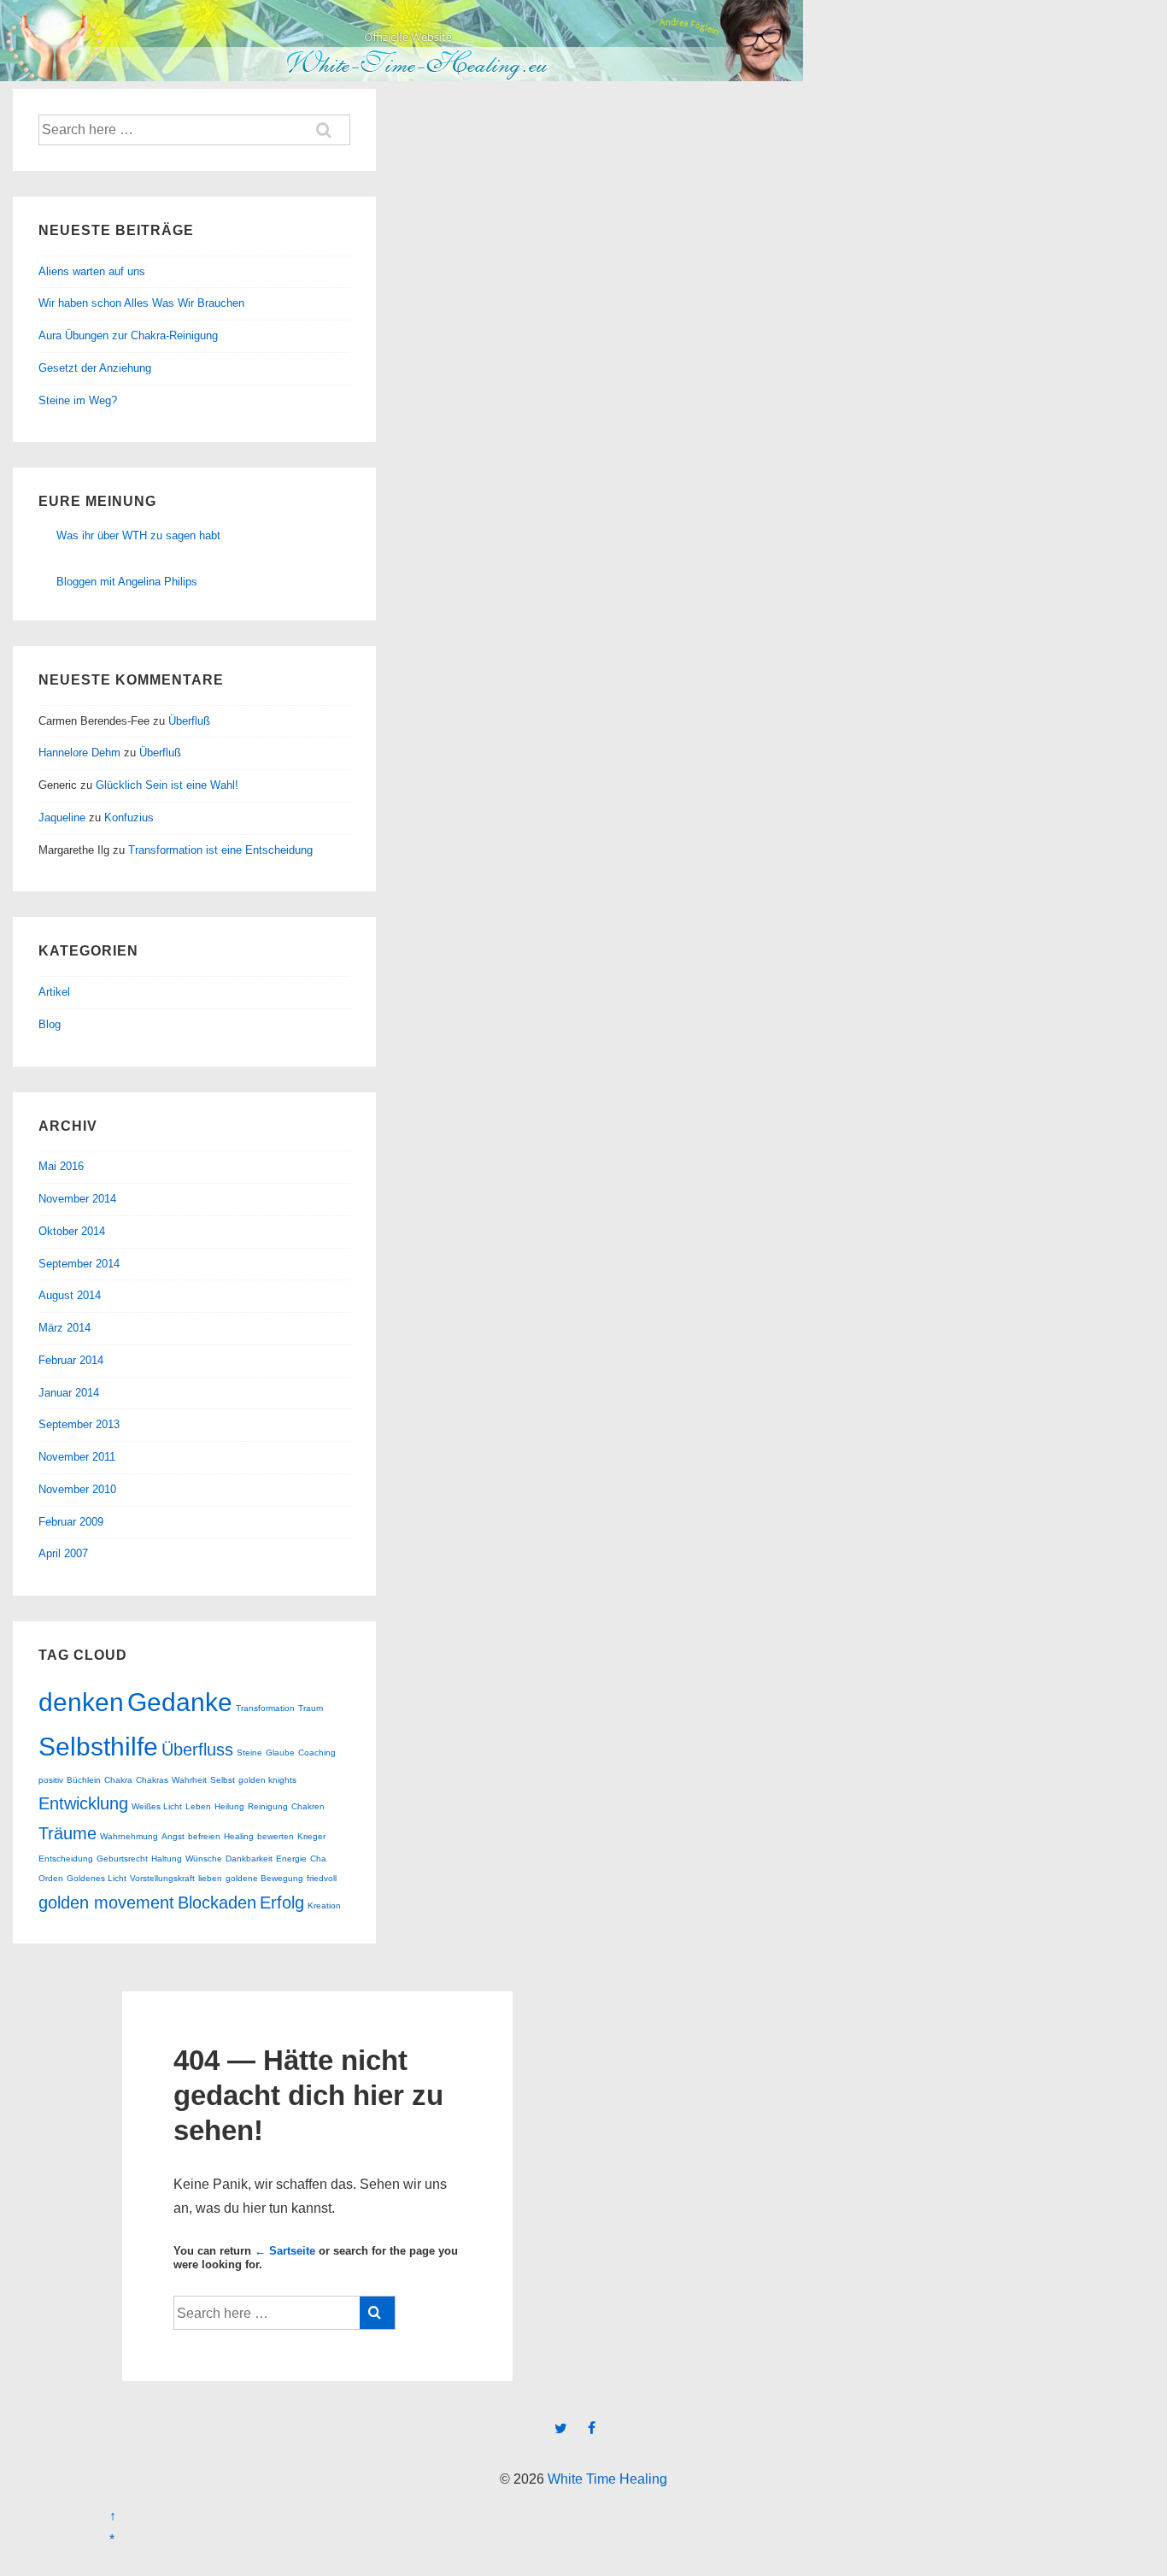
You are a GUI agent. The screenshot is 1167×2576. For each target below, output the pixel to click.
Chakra (118, 1780)
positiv (51, 1780)
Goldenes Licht (97, 1878)
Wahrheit (189, 1780)
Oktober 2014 (72, 1231)
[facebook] (594, 2429)
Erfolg (282, 1903)
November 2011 (77, 1457)
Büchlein (84, 1780)
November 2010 (77, 1489)
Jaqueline (62, 817)
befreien (204, 1836)
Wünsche (204, 1858)
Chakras (152, 1780)
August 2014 (70, 1295)
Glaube (280, 1753)
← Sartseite (285, 2251)
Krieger (311, 1836)
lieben (210, 1878)
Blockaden (217, 1903)
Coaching (317, 1753)
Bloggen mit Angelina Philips (127, 582)
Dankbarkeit (249, 1858)
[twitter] (565, 2429)
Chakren (308, 1806)
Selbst (223, 1780)
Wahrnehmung (129, 1836)
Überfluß (189, 721)
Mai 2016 (61, 1166)
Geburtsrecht (122, 1858)
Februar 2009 (71, 1522)
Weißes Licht (157, 1806)
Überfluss (197, 1750)
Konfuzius (129, 817)
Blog (50, 1024)
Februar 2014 (71, 1360)
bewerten (276, 1836)
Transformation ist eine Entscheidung (220, 850)
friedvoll (322, 1878)
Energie (291, 1858)
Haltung (167, 1858)
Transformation (265, 1708)
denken (81, 1702)
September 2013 (79, 1424)
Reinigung (268, 1806)
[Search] (377, 2313)
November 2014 (77, 1199)
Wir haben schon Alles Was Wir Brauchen (141, 303)
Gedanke (180, 1702)
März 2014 (65, 1328)
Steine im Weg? (78, 400)
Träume (67, 1833)
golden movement (106, 1903)
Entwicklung (83, 1803)
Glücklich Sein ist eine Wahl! (167, 785)
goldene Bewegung (264, 1878)
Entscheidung (66, 1858)
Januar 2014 (69, 1393)
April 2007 (63, 1553)
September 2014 (79, 1264)
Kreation (324, 1906)
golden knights (267, 1780)
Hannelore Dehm (79, 753)
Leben (198, 1806)
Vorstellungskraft (162, 1878)
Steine (249, 1753)
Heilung (229, 1806)
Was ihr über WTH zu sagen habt (138, 535)
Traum (311, 1708)
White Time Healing (606, 2479)
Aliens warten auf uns (92, 271)
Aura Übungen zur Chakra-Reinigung (128, 335)
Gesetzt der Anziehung (95, 368)
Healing (239, 1836)
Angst (173, 1836)
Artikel (54, 992)
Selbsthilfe (98, 1747)
